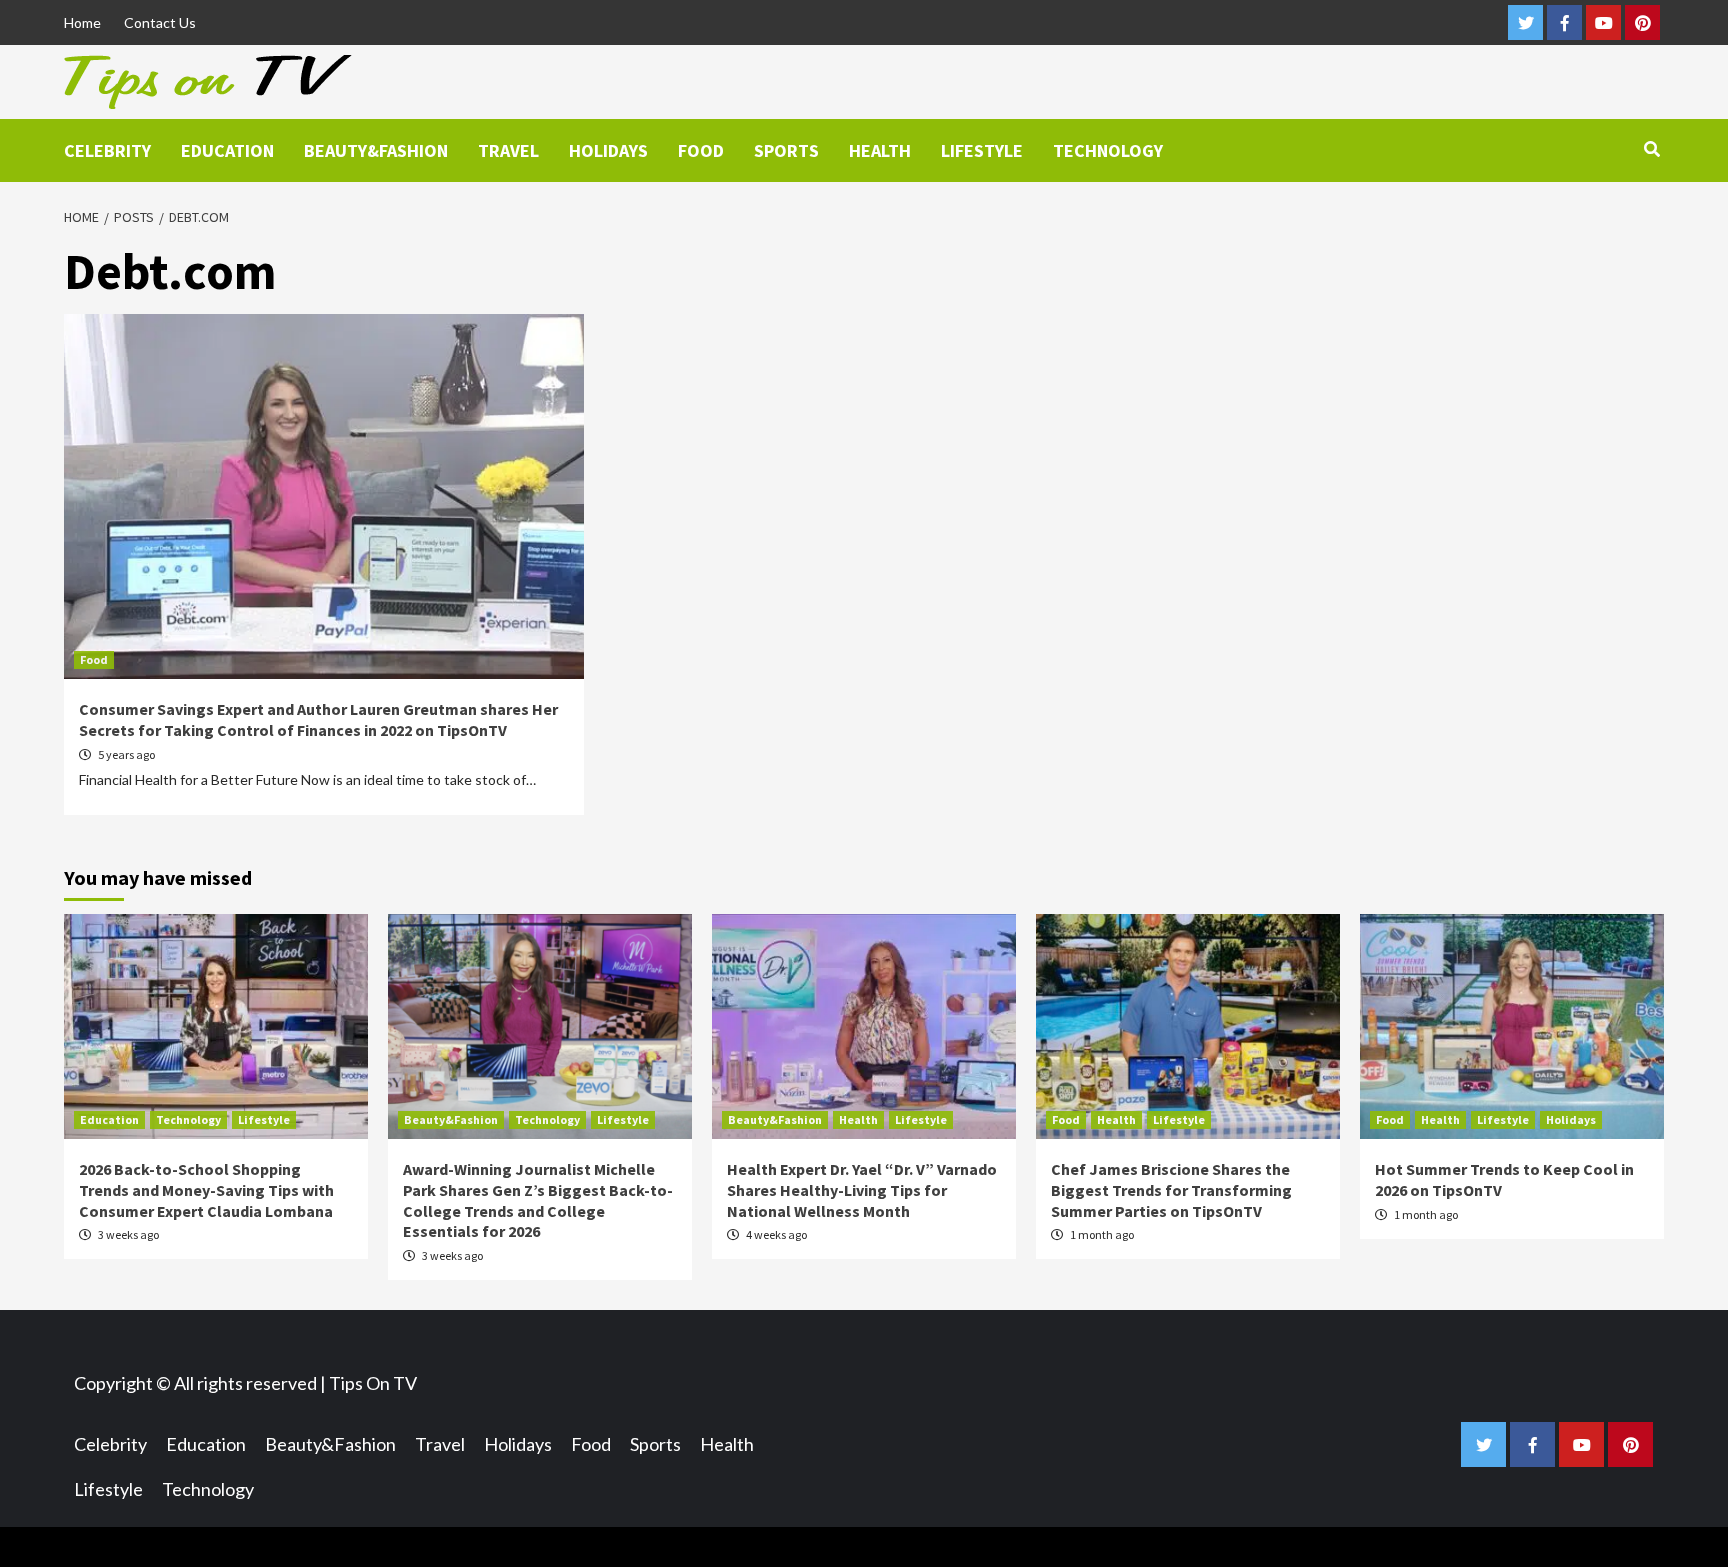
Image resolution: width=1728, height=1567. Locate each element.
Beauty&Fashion (376, 150)
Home (82, 22)
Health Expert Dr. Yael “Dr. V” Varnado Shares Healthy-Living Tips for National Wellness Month (862, 1190)
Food (701, 150)
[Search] (1651, 149)
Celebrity (107, 150)
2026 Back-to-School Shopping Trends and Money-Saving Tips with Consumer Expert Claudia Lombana (206, 1190)
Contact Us (160, 22)
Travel (508, 150)
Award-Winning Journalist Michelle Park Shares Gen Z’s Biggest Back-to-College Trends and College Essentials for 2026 (538, 1200)
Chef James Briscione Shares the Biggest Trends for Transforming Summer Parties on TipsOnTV (1171, 1190)
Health (880, 150)
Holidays (608, 150)
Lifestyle (982, 150)
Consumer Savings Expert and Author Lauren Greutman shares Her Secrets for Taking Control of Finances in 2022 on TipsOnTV (318, 719)
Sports (786, 150)
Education (227, 150)
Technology (1108, 150)
